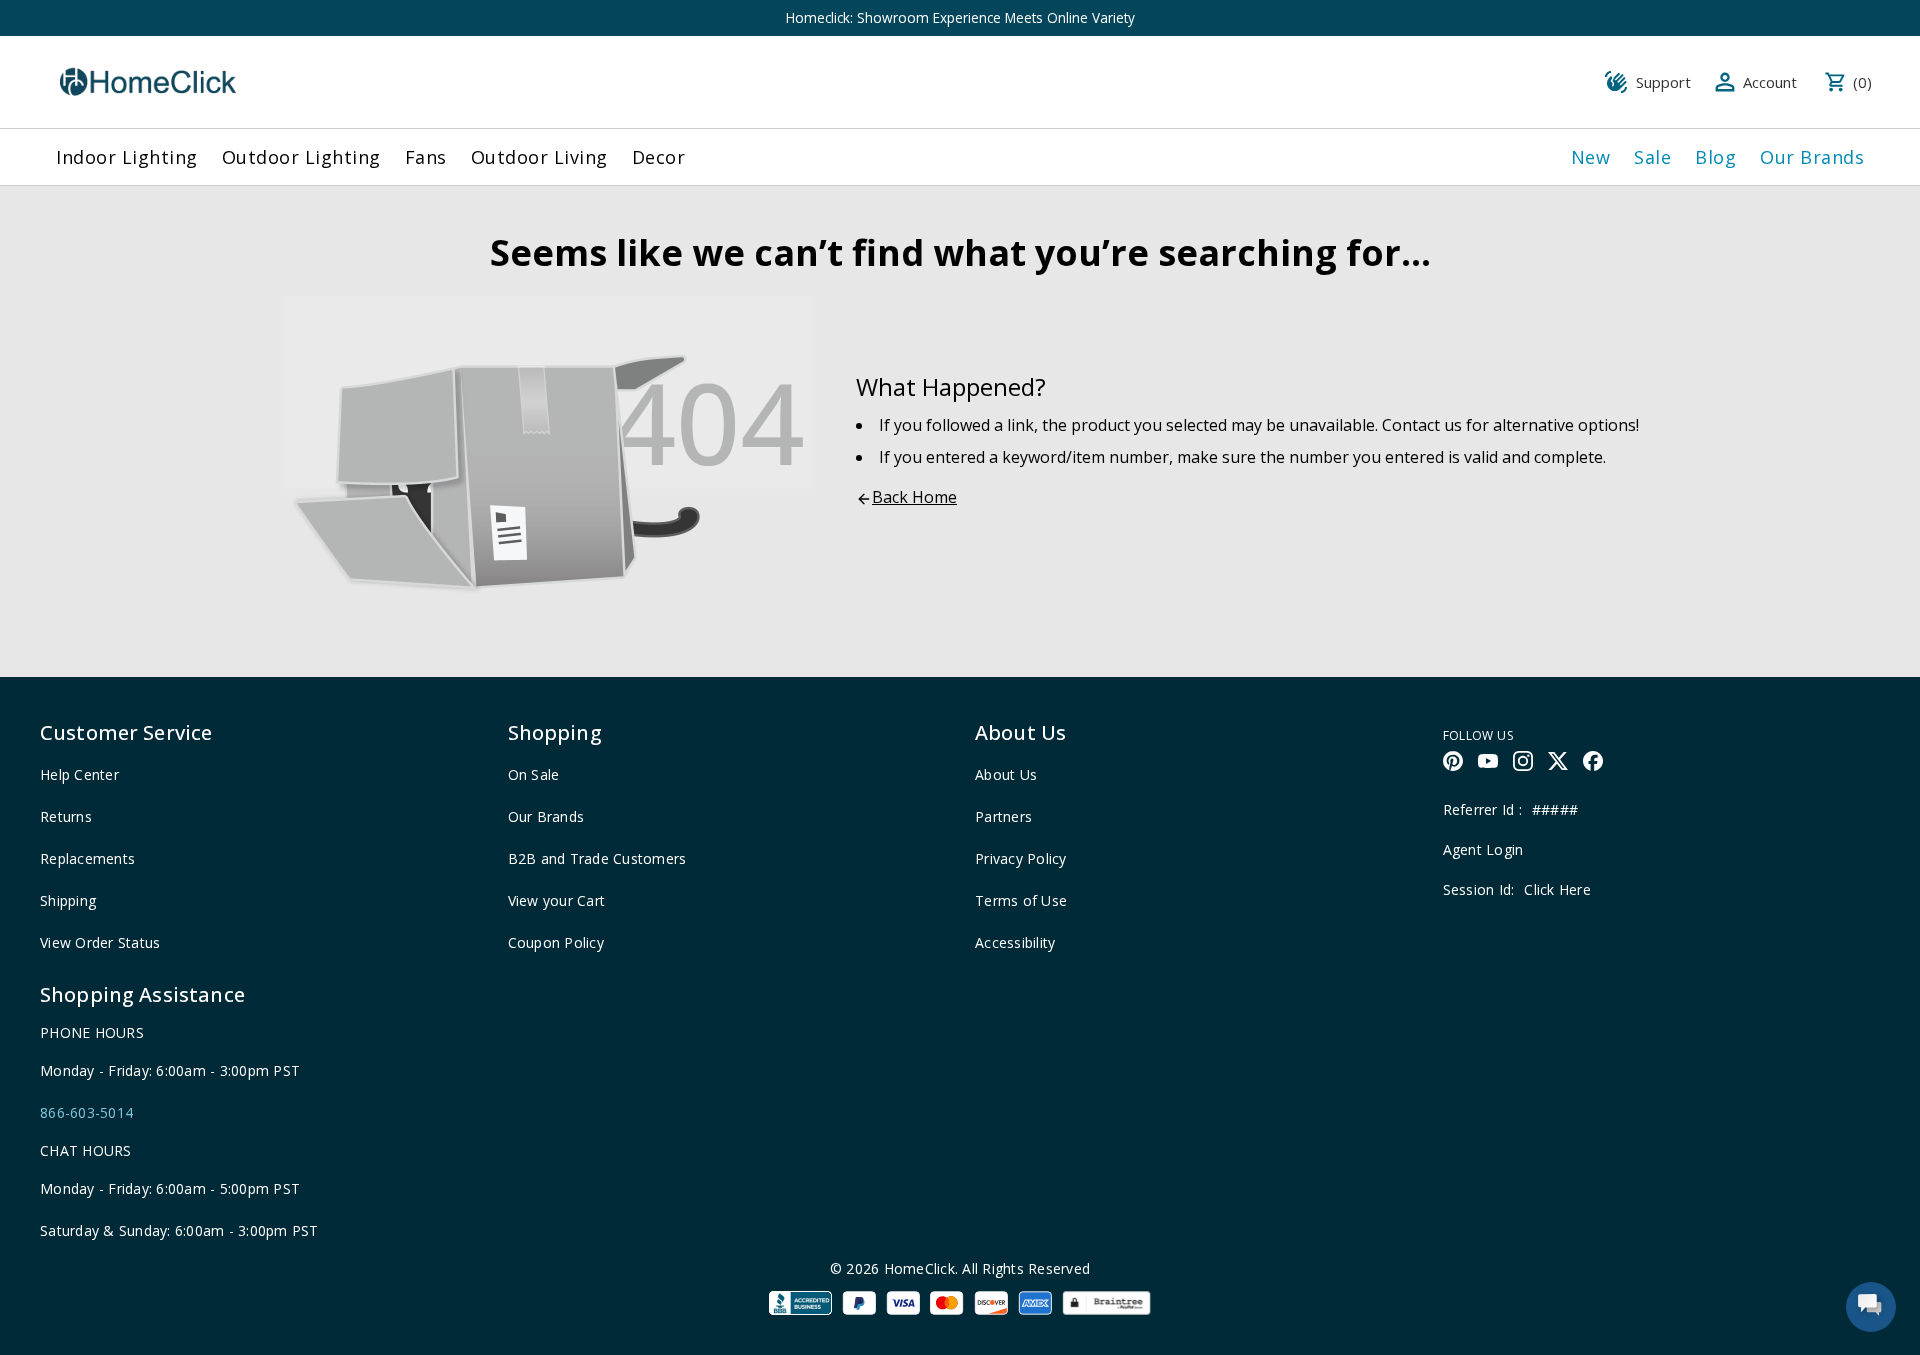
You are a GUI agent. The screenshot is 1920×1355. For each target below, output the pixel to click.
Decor (659, 157)
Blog (1715, 157)
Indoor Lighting (127, 157)
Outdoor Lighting (301, 157)
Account (1770, 82)
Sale (1652, 157)
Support (1663, 82)
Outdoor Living (539, 157)
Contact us (1422, 425)
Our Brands (1812, 157)
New (1591, 157)
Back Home (914, 497)
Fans (426, 157)
